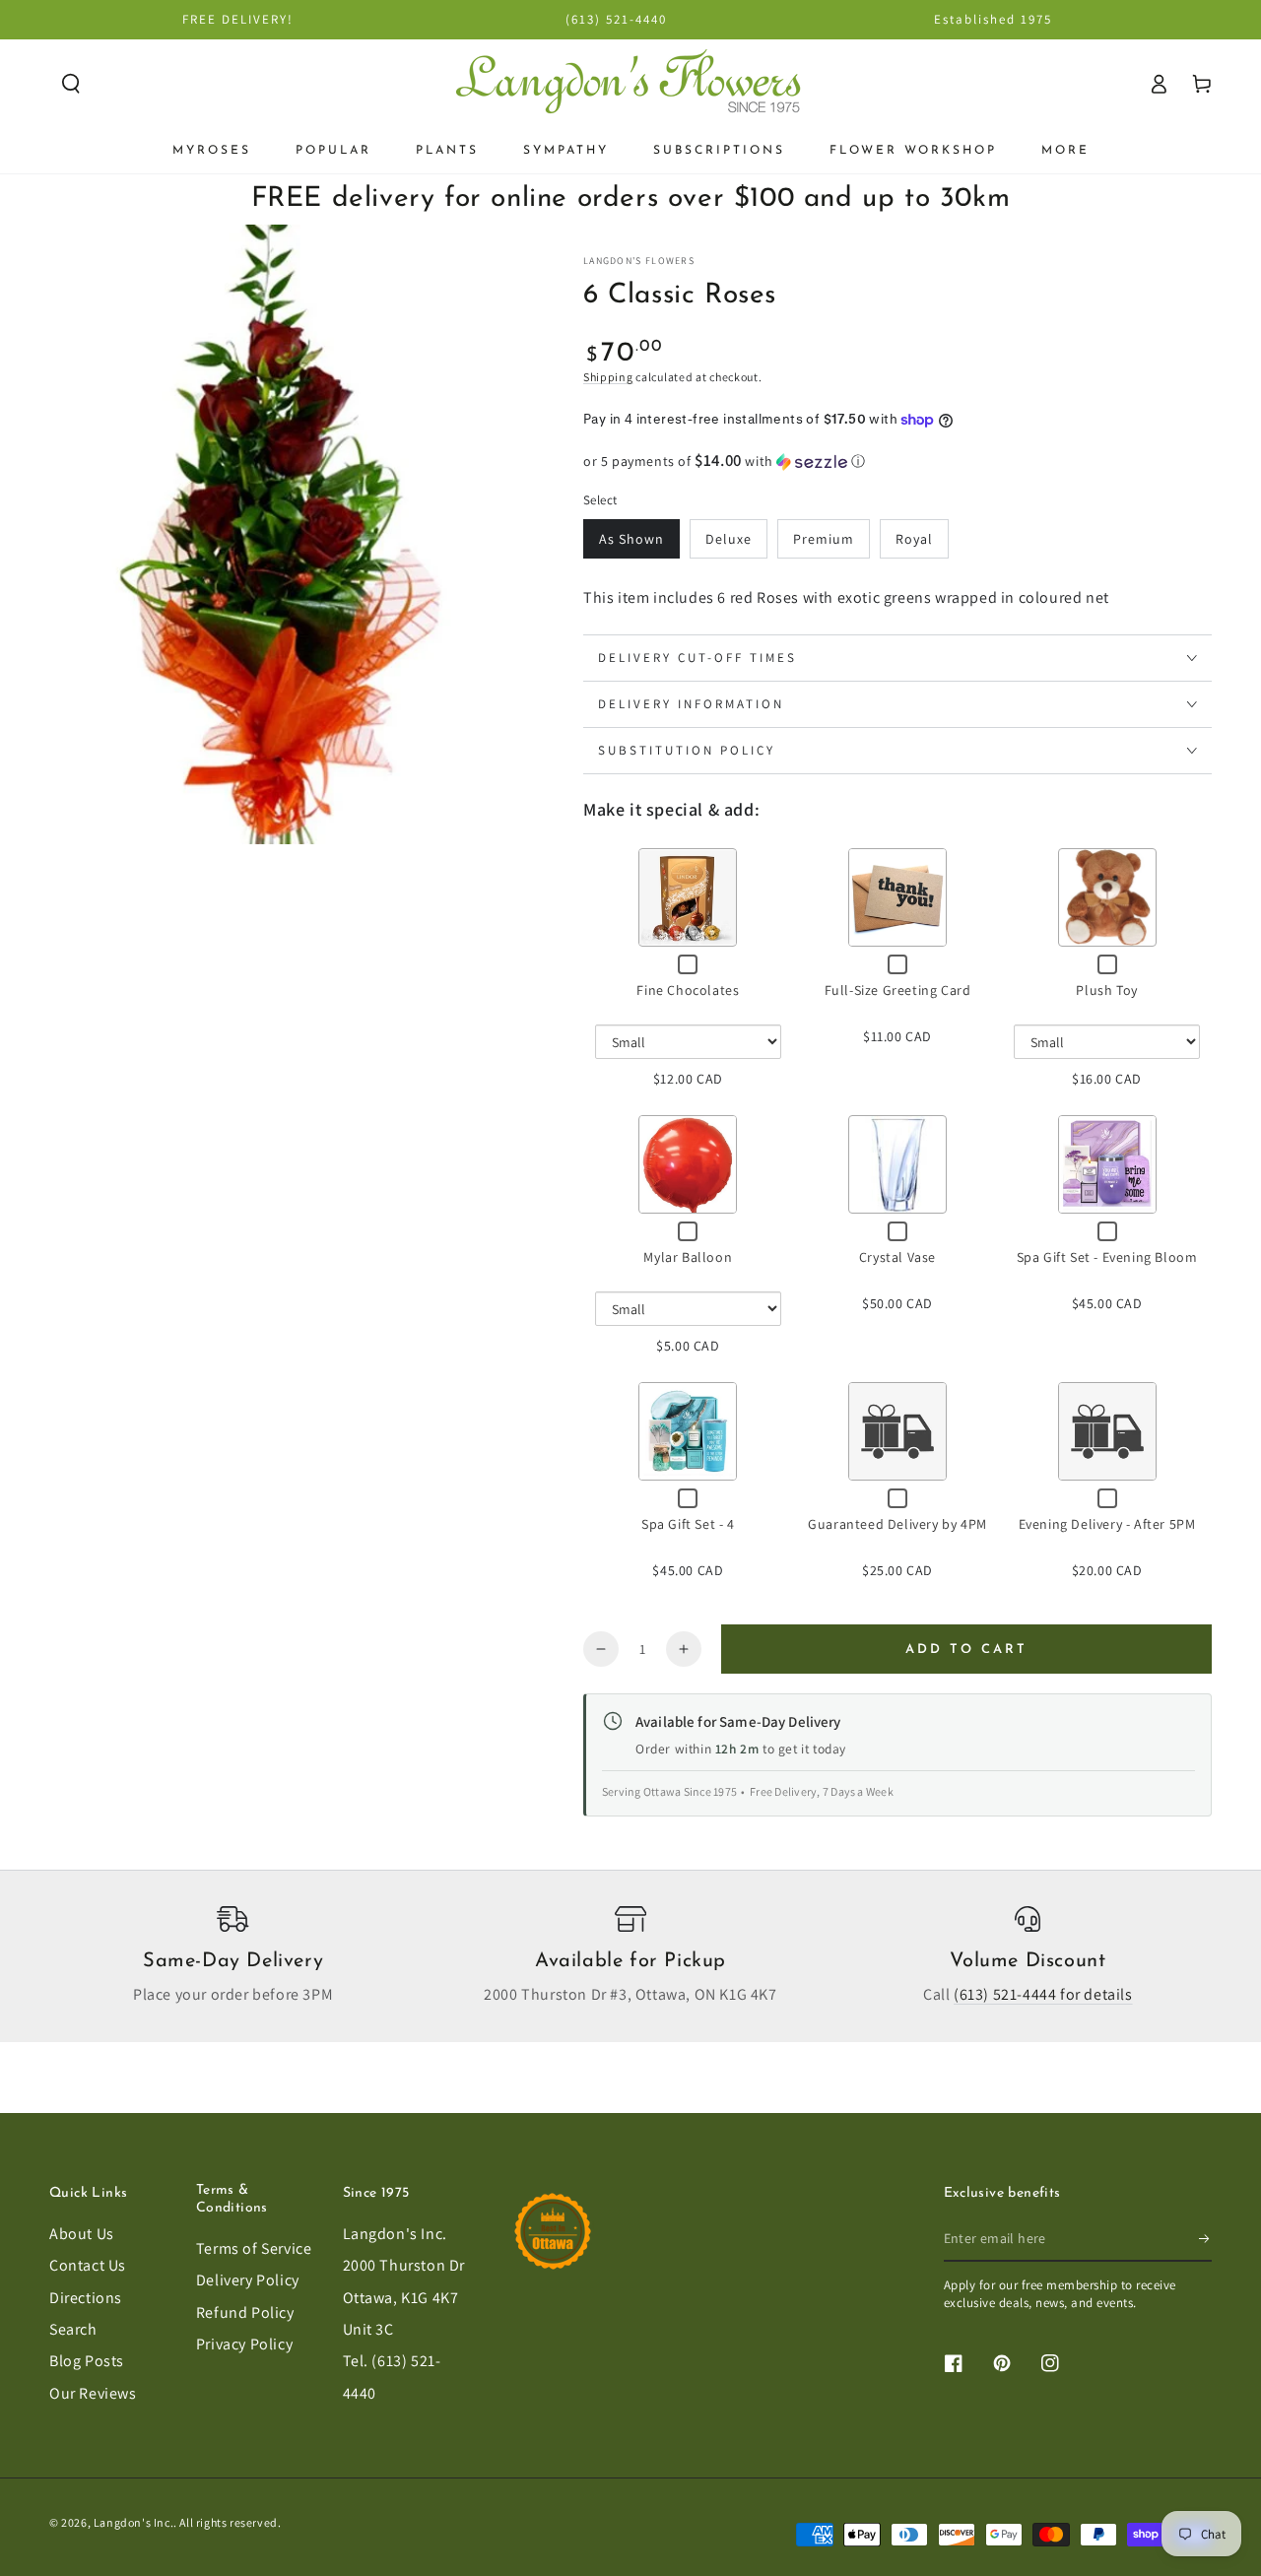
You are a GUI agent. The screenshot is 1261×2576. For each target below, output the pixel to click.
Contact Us (88, 2265)
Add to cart (966, 1650)
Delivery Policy (248, 2280)
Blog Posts (87, 2361)
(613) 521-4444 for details (1043, 1994)
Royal (914, 539)
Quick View (688, 897)
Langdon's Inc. (395, 2234)
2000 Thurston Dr (404, 2265)
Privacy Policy (244, 2344)
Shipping (608, 377)
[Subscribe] (1205, 2239)
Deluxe (729, 539)
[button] (71, 84)
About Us (82, 2234)
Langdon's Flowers (639, 261)
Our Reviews (93, 2393)
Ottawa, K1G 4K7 (401, 2298)
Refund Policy (245, 2312)
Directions (86, 2298)
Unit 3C (368, 2329)
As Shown (631, 539)
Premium (824, 539)
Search (73, 2329)
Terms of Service (254, 2248)
